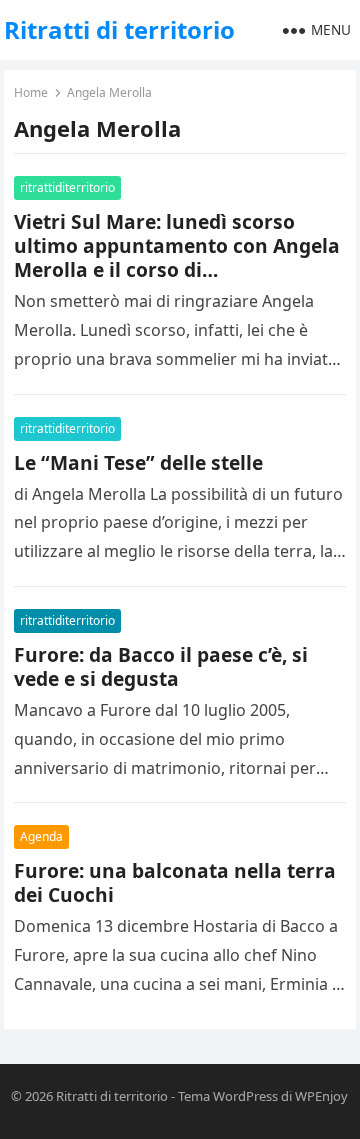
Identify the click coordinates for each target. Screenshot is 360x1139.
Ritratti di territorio (119, 29)
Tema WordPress (228, 1096)
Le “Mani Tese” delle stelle (138, 462)
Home (31, 92)
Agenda (41, 836)
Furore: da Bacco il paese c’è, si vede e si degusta (161, 666)
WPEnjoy (321, 1096)
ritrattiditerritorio (67, 187)
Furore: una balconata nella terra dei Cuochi (175, 882)
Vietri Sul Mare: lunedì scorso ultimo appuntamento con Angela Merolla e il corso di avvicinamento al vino (177, 257)
